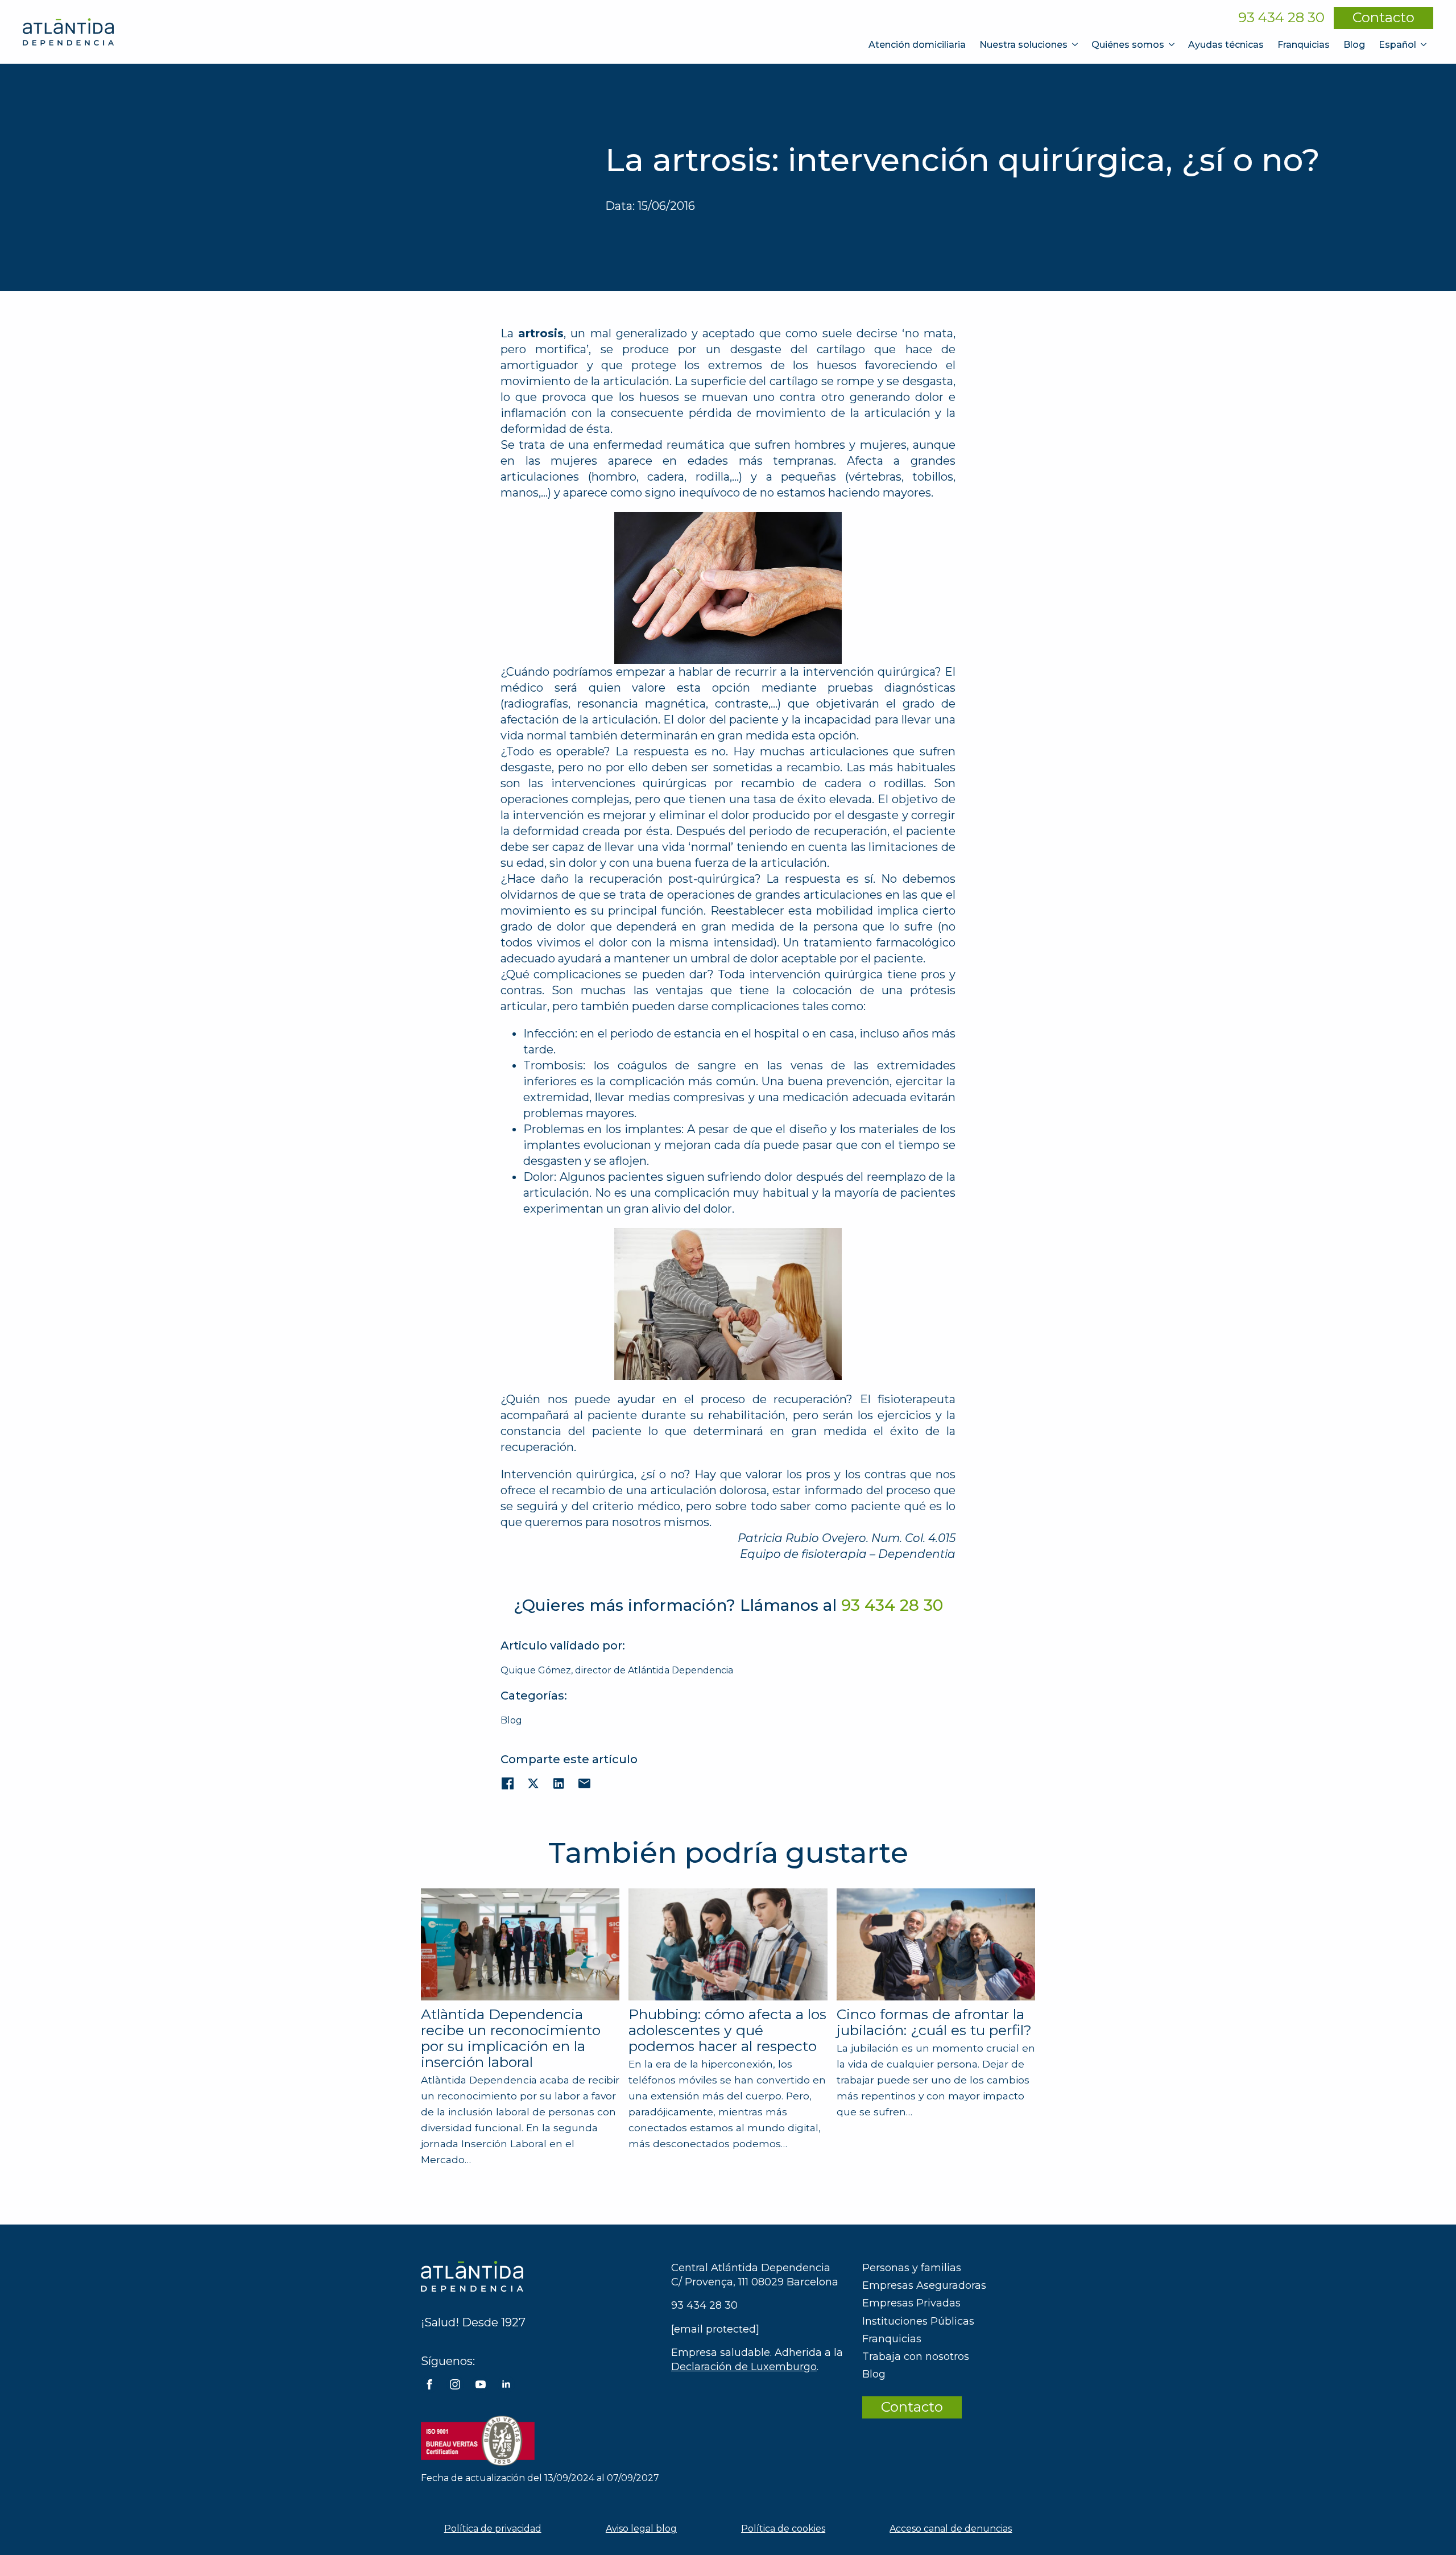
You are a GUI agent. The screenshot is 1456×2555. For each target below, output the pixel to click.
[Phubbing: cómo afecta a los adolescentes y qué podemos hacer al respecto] (728, 1944)
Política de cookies (783, 2529)
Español (1397, 45)
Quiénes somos (1128, 45)
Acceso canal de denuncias (951, 2529)
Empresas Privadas (911, 2303)
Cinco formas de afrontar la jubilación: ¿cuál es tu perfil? (934, 2022)
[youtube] (481, 2384)
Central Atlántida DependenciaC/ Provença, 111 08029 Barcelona (755, 2275)
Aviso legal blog (641, 2529)
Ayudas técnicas (1226, 45)
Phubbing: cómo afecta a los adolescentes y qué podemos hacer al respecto (727, 2030)
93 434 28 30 (1281, 18)
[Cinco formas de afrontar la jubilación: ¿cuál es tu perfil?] (936, 1944)
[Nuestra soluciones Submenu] (1076, 45)
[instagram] (455, 2384)
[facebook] (429, 2384)
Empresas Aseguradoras (924, 2285)
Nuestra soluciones (1023, 45)
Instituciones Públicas (918, 2321)
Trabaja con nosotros (916, 2356)
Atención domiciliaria (917, 45)
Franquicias (1304, 45)
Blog (1354, 45)
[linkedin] (506, 2384)
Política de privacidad (493, 2529)
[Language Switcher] (1425, 45)
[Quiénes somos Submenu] (1173, 45)
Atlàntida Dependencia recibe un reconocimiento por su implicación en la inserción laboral (511, 2038)
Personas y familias (912, 2268)
